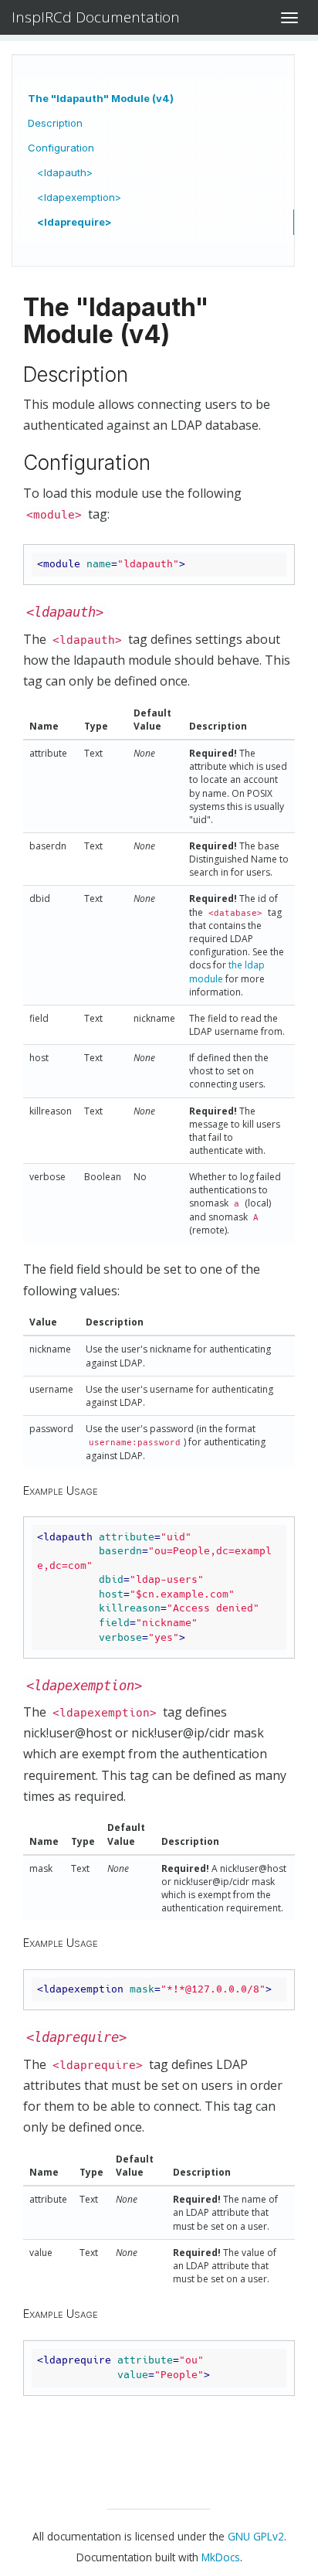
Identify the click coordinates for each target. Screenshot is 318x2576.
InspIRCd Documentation (96, 17)
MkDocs (221, 2557)
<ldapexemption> (79, 197)
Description (55, 123)
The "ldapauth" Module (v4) (101, 98)
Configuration (61, 148)
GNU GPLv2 (256, 2536)
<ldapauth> (65, 172)
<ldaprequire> (74, 222)
